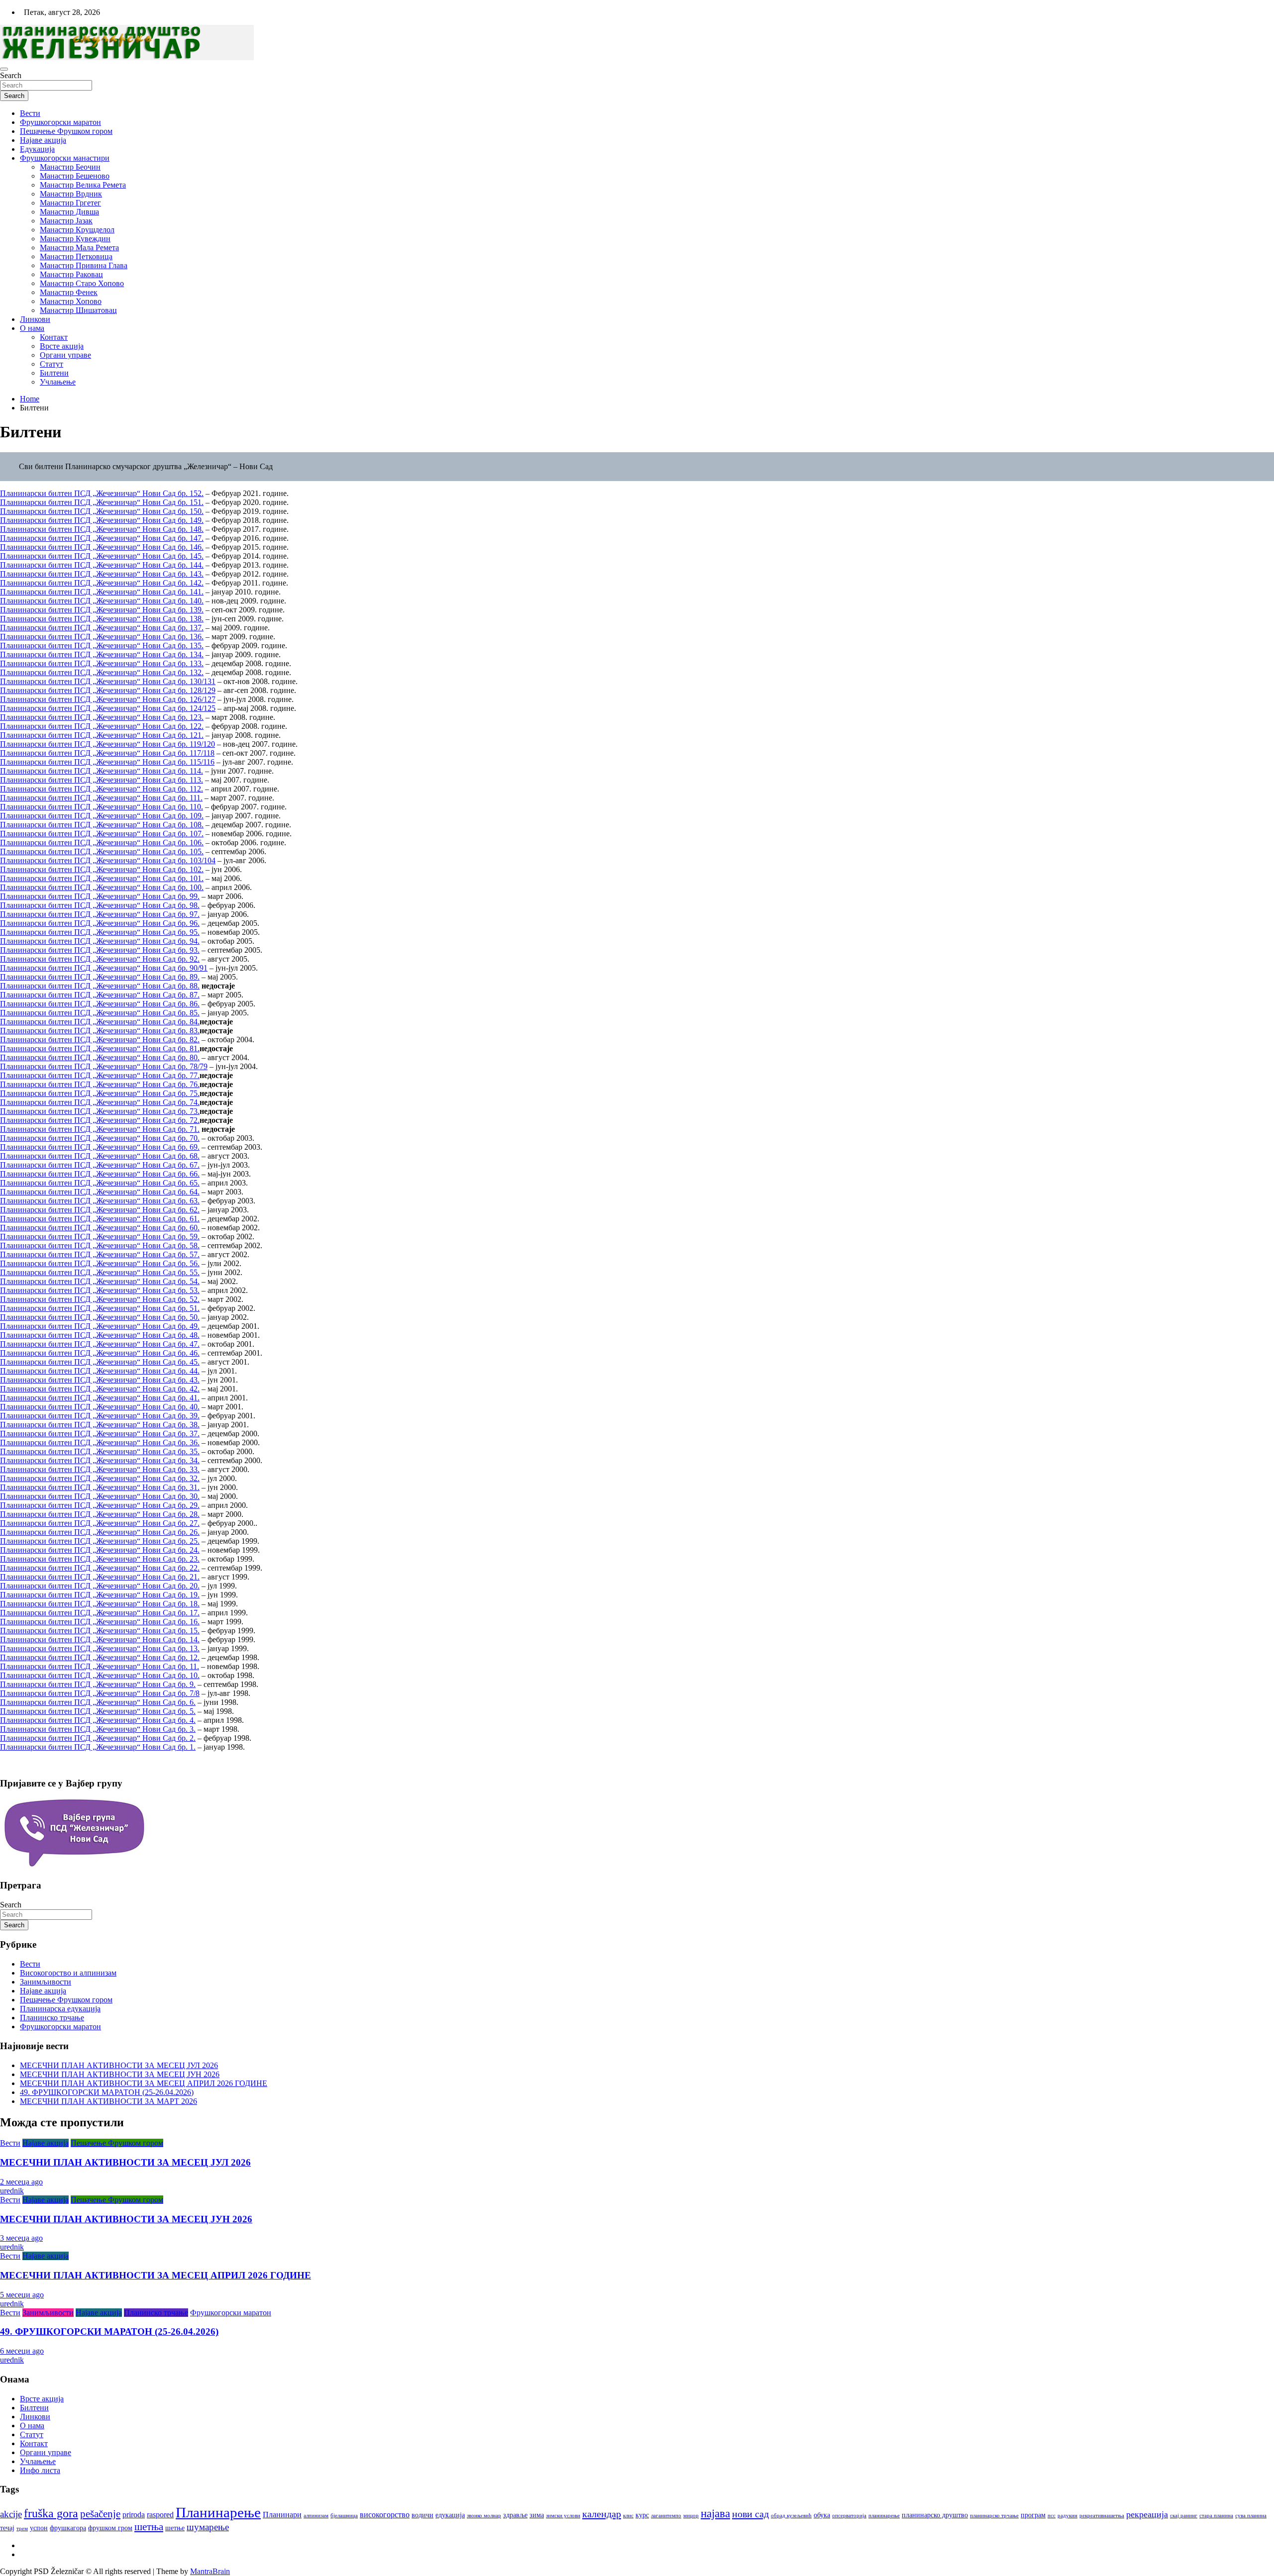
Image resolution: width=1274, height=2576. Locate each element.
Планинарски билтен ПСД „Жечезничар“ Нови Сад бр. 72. (100, 1120)
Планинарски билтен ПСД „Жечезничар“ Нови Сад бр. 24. (100, 1550)
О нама (32, 328)
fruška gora (51, 2513)
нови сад (750, 2514)
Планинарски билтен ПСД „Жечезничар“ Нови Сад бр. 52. (100, 1299)
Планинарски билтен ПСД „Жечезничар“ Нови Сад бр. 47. (100, 1344)
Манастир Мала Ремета (79, 248)
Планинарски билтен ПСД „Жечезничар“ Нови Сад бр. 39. (100, 1416)
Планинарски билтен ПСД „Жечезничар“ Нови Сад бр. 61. (100, 1219)
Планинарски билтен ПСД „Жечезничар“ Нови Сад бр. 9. (98, 1684)
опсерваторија (849, 2516)
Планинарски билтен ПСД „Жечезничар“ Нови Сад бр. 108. (102, 825)
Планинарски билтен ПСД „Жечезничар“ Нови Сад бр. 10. (100, 1675)
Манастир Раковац (71, 274)
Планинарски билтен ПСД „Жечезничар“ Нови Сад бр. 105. (102, 851)
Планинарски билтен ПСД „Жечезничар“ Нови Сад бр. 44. (100, 1371)
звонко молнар (484, 2516)
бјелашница (344, 2516)
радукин (1067, 2516)
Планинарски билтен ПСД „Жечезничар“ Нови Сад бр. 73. (100, 1111)
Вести (30, 113)
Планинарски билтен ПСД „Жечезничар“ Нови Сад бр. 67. (100, 1165)
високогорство (385, 2515)
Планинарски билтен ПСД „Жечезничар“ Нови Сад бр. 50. (100, 1317)
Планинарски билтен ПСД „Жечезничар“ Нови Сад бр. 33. (100, 1469)
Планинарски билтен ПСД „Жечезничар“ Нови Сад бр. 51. (100, 1308)
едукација (450, 2515)
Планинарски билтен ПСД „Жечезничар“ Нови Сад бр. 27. (100, 1523)
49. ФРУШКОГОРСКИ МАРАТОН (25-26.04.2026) (107, 2092)
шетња (149, 2527)
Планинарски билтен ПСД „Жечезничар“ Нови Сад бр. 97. (100, 914)
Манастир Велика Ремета (83, 185)
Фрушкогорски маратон (60, 122)
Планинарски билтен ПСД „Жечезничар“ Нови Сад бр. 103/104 (108, 860)
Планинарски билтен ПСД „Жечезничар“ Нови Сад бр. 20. (100, 1586)
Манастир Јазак (66, 221)
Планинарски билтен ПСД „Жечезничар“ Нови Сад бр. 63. (100, 1201)
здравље (515, 2515)
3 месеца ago (21, 2238)
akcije (11, 2514)
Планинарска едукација (60, 2009)
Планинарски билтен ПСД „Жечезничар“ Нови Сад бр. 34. (100, 1460)
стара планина (1216, 2516)
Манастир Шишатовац (78, 310)
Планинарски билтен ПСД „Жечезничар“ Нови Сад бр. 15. (100, 1631)
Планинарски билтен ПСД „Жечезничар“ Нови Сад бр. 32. (100, 1478)
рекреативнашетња (1102, 2516)
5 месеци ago (22, 2295)
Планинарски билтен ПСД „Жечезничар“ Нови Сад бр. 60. (100, 1228)
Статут (52, 364)
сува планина (1251, 2516)
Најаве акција (43, 140)
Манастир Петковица (76, 256)
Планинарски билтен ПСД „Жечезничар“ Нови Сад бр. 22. (100, 1568)
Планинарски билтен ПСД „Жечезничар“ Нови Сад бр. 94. (100, 941)
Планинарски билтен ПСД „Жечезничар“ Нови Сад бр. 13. (100, 1648)
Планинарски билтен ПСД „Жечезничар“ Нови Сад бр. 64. (100, 1192)
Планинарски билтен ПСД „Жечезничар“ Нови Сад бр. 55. (100, 1272)
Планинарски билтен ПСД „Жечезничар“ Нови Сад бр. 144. (102, 565)
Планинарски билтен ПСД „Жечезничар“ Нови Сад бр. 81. (100, 1048)
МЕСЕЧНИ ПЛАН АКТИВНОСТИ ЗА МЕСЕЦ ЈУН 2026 (120, 2074)
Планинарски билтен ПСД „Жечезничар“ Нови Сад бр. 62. (100, 1210)
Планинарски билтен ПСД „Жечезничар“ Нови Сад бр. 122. (102, 726)
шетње (175, 2528)
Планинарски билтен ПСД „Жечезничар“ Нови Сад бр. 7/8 (100, 1693)
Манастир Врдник (71, 194)
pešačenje (100, 2514)
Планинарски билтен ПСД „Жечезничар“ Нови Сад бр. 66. (100, 1174)
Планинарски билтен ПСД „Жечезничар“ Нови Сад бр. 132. (102, 672)
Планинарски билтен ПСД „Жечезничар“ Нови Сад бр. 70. (100, 1138)
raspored (160, 2515)
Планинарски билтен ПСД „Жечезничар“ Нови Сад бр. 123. (102, 717)
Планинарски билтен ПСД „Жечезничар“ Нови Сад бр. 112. (102, 789)
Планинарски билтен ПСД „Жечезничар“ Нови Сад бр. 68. (100, 1156)
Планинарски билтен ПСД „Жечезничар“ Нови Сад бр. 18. (100, 1604)
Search (11, 75)
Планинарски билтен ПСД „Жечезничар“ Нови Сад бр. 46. (100, 1353)
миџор (691, 2516)
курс (642, 2515)
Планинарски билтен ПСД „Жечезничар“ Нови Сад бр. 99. (100, 896)
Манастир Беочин (70, 167)
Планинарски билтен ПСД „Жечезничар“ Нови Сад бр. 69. (100, 1147)
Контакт (54, 337)
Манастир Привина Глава (84, 265)
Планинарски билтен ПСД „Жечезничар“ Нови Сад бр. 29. (100, 1505)
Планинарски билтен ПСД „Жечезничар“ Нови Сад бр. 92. (100, 959)
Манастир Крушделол (77, 230)
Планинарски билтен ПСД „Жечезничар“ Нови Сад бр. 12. (100, 1657)
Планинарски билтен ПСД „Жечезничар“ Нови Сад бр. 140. (102, 601)
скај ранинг (1184, 2516)
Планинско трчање (52, 2018)
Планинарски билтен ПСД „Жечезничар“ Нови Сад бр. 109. (102, 816)
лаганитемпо (666, 2516)
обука (822, 2515)
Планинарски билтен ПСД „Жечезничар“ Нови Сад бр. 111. (101, 798)
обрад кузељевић (791, 2516)
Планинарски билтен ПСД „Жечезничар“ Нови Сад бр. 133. (102, 663)
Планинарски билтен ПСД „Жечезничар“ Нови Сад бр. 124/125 (108, 708)
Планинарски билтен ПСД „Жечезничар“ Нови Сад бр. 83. (100, 1031)
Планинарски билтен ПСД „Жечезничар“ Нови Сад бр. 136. (102, 637)
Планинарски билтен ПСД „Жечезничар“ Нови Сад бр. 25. (100, 1541)
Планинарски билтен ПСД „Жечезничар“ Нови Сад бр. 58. (100, 1245)
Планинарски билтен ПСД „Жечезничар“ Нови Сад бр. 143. (102, 574)
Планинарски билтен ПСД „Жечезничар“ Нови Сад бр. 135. (102, 645)
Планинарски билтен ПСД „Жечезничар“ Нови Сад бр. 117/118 (107, 753)
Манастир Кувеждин (75, 239)
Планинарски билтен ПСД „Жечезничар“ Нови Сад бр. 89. (100, 977)
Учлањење (58, 382)
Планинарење (218, 2512)
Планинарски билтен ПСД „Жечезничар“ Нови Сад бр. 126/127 (108, 699)
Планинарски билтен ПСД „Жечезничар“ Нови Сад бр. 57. (100, 1254)
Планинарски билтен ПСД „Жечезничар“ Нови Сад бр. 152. (102, 493)
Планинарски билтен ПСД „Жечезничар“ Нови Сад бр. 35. (100, 1451)
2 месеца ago (21, 2182)
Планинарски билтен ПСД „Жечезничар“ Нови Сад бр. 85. (100, 1013)
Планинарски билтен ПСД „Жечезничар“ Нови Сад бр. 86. (100, 1004)
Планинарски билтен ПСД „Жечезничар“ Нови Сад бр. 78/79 (104, 1066)
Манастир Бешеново (75, 176)
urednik (12, 2191)
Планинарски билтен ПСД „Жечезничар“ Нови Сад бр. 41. (100, 1398)
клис (628, 2516)
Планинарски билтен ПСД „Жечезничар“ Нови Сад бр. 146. (102, 547)
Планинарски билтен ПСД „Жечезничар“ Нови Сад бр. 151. (102, 502)
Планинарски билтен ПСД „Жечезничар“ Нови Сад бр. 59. (100, 1237)
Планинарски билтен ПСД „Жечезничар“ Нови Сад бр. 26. (100, 1532)
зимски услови (563, 2516)
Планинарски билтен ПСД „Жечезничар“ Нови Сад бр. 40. (100, 1407)
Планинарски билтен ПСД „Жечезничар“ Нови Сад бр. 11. (100, 1666)
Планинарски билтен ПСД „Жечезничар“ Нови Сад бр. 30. (100, 1496)
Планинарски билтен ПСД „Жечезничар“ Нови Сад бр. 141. (102, 592)
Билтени (54, 373)
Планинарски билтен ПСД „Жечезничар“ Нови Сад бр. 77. (100, 1075)
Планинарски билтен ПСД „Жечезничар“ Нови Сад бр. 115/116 (107, 762)
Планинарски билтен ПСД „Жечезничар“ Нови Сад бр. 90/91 (104, 968)
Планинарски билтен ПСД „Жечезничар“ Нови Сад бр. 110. (102, 807)
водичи (423, 2515)
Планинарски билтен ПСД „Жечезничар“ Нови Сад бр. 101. (102, 878)
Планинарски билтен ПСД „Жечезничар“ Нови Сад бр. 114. (102, 771)
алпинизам (316, 2516)
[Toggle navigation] (4, 69)
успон (39, 2528)
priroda (134, 2515)
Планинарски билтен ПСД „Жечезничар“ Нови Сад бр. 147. (102, 538)
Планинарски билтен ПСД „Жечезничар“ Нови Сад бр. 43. (100, 1380)
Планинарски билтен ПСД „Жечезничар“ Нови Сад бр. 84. (100, 1022)
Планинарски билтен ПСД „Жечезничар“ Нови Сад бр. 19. (100, 1595)
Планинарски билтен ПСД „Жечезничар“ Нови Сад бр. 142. (102, 583)
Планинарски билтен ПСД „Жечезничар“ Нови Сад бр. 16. (100, 1622)
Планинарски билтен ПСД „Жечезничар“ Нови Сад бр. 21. (100, 1577)
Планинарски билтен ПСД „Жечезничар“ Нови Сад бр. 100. (102, 887)
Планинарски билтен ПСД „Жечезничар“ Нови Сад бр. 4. (98, 1720)
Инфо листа (40, 2470)
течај (7, 2528)
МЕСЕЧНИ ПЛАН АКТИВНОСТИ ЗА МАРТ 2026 (108, 2101)
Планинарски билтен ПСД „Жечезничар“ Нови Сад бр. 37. (100, 1434)
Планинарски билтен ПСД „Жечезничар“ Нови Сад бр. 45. (100, 1362)
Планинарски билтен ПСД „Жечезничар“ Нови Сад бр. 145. (102, 556)
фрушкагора (68, 2528)
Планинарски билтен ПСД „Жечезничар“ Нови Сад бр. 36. (100, 1442)
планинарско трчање (994, 2516)
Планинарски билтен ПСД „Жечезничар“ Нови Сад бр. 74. (100, 1102)
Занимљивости (46, 1982)
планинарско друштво (935, 2515)
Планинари (282, 2515)
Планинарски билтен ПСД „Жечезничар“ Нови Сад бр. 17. (100, 1613)
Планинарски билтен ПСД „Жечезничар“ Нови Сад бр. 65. (100, 1183)
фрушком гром (110, 2528)
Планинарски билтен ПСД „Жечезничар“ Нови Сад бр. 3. (98, 1729)
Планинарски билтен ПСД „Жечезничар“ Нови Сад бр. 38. (100, 1425)
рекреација (1147, 2514)
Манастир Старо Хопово (82, 283)
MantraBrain (210, 2571)
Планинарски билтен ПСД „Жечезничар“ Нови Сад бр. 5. (98, 1711)
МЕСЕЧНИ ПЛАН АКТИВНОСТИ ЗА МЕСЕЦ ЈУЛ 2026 (119, 2065)
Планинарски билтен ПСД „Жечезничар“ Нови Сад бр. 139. (102, 610)
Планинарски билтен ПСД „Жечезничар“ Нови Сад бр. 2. (98, 1738)
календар (602, 2514)
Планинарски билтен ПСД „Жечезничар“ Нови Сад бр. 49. (100, 1326)
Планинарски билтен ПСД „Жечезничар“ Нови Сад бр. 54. (100, 1281)
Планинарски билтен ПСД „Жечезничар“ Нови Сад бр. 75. (100, 1093)
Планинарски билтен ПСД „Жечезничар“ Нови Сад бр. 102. (102, 869)
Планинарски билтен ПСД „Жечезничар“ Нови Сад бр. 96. (100, 923)
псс (1052, 2516)
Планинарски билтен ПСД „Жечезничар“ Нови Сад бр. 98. (100, 905)
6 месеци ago (22, 2351)
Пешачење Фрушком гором (66, 131)
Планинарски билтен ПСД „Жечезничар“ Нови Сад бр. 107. (102, 834)
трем (22, 2528)
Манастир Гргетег (70, 203)
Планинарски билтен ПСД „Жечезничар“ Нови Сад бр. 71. (100, 1129)
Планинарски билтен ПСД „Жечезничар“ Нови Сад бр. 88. (100, 986)
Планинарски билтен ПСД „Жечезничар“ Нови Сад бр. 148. (102, 529)
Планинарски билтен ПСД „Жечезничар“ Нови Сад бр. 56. (100, 1263)
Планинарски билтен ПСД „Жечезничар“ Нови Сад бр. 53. (100, 1290)
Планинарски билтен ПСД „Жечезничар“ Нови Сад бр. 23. (100, 1559)
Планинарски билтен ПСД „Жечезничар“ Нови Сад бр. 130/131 (108, 681)
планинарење (884, 2516)
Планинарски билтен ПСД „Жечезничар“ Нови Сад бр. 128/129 (108, 690)
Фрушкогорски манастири (65, 158)
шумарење (208, 2527)
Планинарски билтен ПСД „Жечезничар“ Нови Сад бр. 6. (98, 1702)
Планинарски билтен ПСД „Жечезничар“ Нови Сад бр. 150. (102, 511)
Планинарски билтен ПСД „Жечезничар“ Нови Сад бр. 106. (102, 842)
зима (537, 2515)
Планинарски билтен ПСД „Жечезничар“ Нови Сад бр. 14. (100, 1639)
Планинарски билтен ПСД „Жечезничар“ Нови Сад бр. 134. (102, 654)
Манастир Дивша (69, 212)
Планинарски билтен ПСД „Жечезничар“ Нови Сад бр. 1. (98, 1747)
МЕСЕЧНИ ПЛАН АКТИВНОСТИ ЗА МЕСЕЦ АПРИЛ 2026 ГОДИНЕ (144, 2083)
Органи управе (65, 355)
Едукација (37, 149)
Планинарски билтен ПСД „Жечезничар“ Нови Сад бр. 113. (102, 780)
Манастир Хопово (71, 301)
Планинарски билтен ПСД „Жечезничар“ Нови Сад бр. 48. (100, 1335)
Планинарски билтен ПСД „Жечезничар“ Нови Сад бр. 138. (102, 619)
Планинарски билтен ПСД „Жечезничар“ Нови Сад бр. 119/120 (107, 744)
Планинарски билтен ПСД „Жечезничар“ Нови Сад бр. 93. (100, 950)
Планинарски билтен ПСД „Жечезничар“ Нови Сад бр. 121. (102, 735)
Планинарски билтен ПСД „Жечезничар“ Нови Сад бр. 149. (102, 520)
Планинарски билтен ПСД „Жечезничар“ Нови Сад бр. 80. (100, 1057)
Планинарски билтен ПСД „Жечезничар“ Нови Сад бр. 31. (100, 1487)
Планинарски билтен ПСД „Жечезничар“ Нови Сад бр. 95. (100, 932)
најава (715, 2514)
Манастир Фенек (69, 292)
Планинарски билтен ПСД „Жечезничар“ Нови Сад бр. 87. (100, 995)
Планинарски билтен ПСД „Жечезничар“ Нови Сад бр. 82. (100, 1040)
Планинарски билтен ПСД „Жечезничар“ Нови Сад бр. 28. (100, 1514)
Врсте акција (62, 346)
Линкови (35, 319)
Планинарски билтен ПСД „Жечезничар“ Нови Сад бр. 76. (100, 1084)
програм (1033, 2515)
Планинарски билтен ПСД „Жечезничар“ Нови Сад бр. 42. (100, 1389)
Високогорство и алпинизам (68, 1973)
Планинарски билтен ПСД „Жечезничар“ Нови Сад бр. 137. (102, 628)
